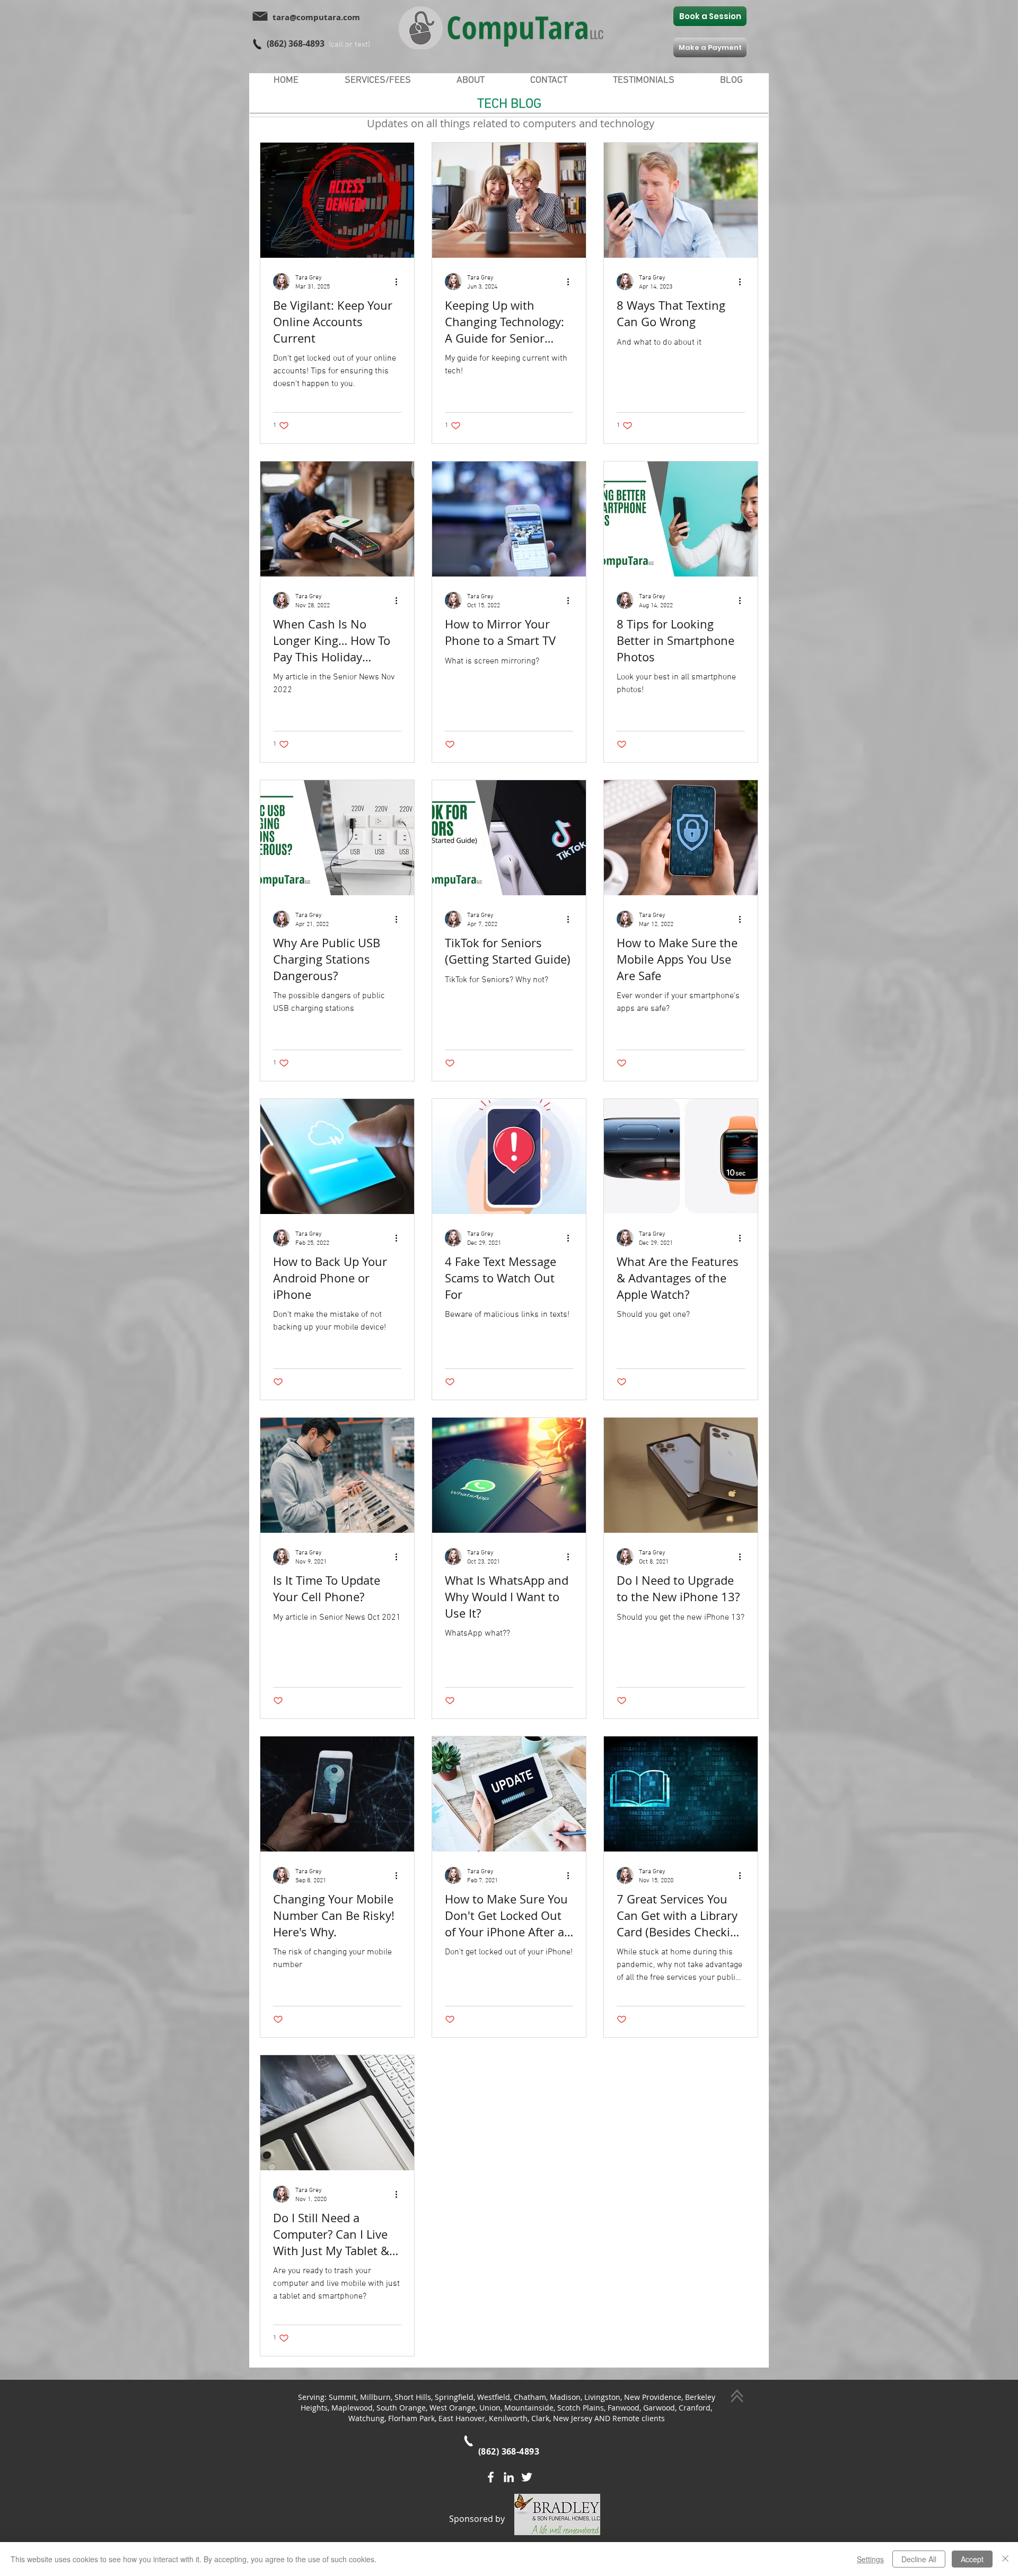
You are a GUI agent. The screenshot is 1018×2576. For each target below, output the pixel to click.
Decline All (919, 2559)
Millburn (375, 2397)
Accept (972, 2559)
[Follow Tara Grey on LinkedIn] (509, 2477)
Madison (565, 2397)
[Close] (1005, 2559)
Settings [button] (870, 2559)
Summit (343, 2397)
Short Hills (413, 2397)
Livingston (602, 2397)
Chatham (530, 2397)
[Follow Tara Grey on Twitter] (527, 2477)
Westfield (494, 2397)
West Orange (453, 2408)
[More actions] (400, 282)
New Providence (653, 2397)
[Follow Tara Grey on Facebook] (491, 2477)
